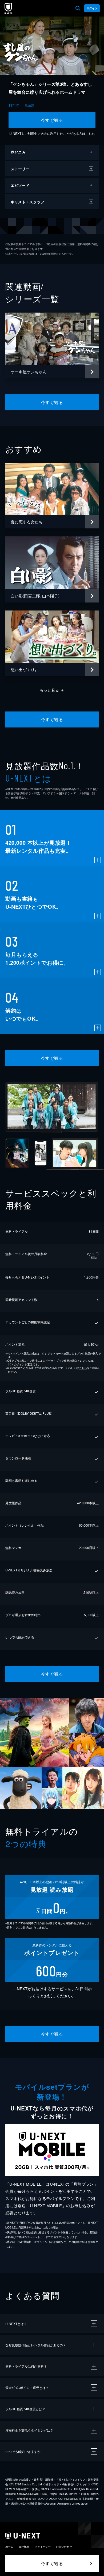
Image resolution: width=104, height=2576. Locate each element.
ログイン (92, 8)
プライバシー (43, 2547)
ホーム (9, 2547)
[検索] (78, 8)
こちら (90, 133)
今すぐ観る (52, 120)
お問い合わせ (64, 2547)
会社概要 (24, 2547)
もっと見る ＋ (52, 690)
